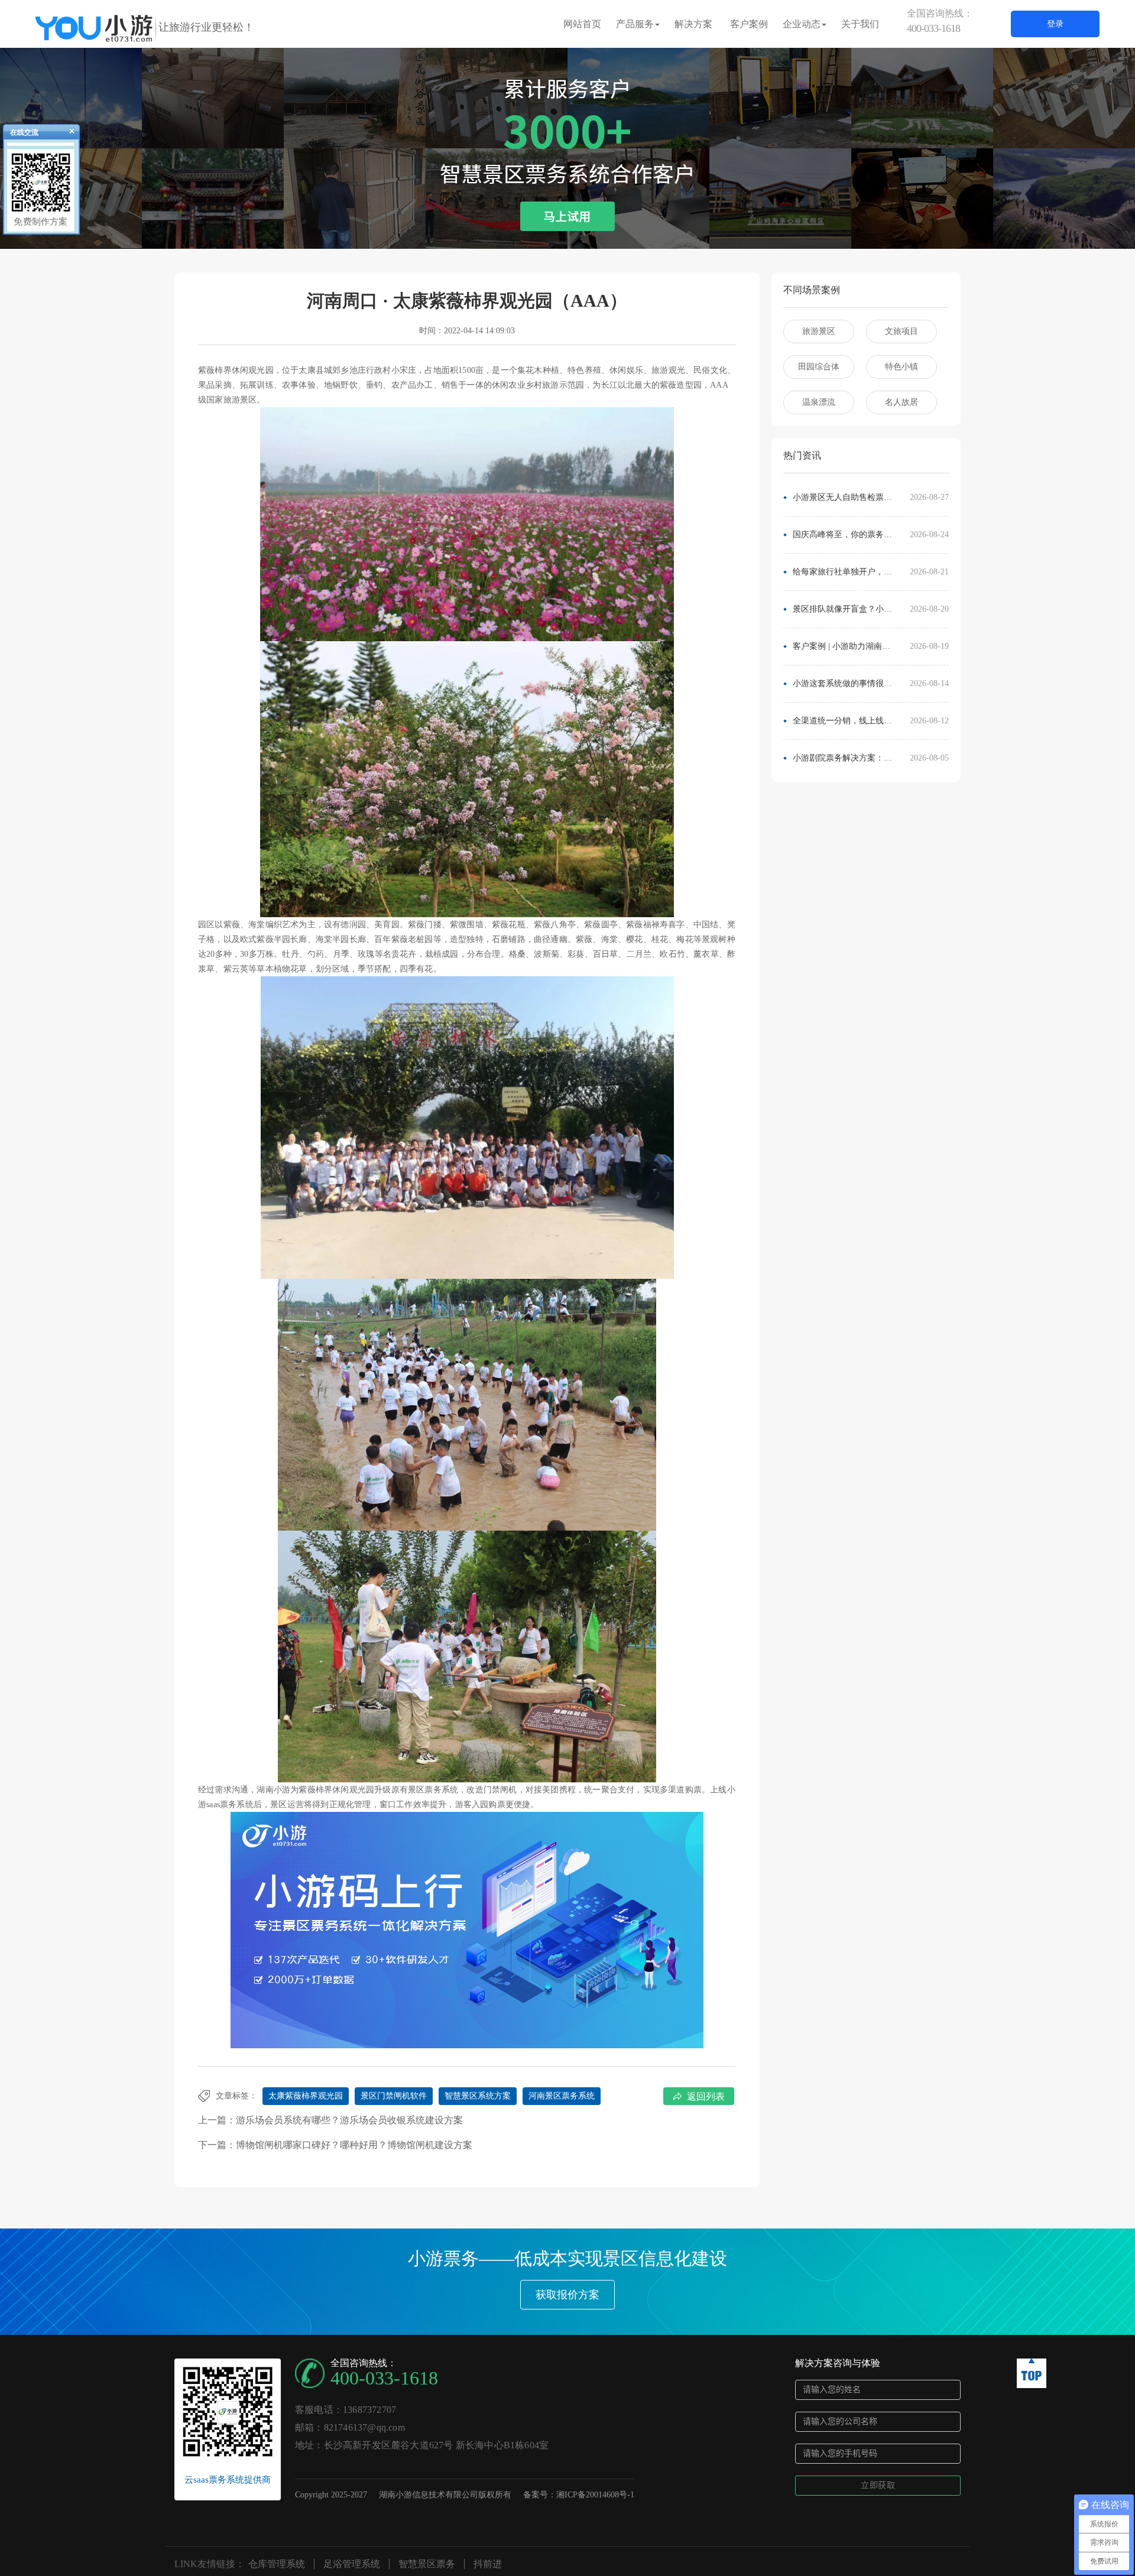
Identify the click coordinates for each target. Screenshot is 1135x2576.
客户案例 (749, 24)
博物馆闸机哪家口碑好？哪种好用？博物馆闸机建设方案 (354, 2145)
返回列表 (706, 2096)
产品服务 (635, 24)
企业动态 (802, 24)
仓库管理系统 (277, 2564)
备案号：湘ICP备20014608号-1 (579, 2495)
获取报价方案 (567, 2295)
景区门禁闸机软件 (394, 2096)
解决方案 (693, 24)
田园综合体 (819, 367)
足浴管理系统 (352, 2564)
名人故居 (901, 402)
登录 (1055, 24)
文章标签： (236, 2096)
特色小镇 (901, 367)
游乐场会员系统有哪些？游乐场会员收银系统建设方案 (349, 2120)
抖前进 (488, 2564)
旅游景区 (819, 331)
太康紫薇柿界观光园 (306, 2096)
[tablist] (567, 231)
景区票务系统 (433, 1790)
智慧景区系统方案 (478, 2096)
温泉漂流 (819, 402)
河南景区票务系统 (562, 2096)
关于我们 (860, 24)
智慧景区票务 (427, 2564)
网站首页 (582, 24)
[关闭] (67, 134)
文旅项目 (901, 331)
